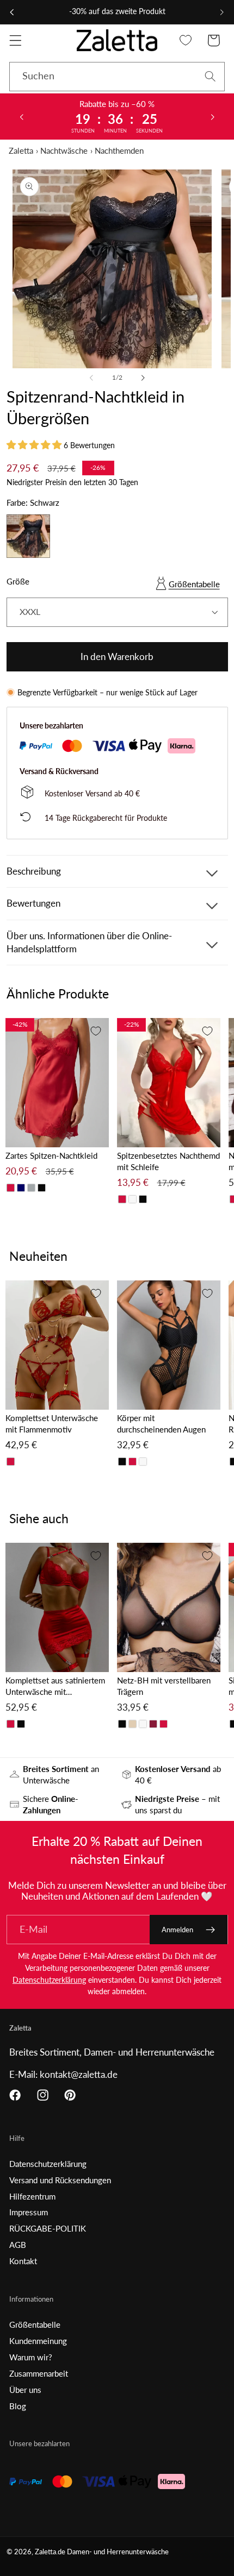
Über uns (25, 2390)
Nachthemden (119, 150)
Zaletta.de (50, 2552)
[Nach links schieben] (91, 378)
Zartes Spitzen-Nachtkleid (51, 1155)
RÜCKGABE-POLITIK (48, 2228)
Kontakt (23, 2261)
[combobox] (117, 77)
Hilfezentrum (32, 2196)
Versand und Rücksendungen (60, 2180)
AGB (18, 2245)
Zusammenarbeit (39, 2373)
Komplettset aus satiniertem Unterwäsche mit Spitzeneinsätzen (55, 1686)
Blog (18, 2406)
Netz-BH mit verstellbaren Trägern (164, 1686)
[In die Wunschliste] (96, 1031)
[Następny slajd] (213, 116)
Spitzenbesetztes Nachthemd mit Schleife (168, 1161)
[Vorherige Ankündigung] (12, 12)
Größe (18, 581)
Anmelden (177, 1930)
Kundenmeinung (38, 2341)
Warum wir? (31, 2357)
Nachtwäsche (64, 150)
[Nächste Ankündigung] (222, 12)
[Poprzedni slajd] (21, 116)
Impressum (29, 2212)
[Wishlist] (186, 40)
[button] (16, 40)
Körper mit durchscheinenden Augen (161, 1424)
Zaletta (21, 150)
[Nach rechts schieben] (143, 378)
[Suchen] (210, 76)
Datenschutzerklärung (49, 1980)
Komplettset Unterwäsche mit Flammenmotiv (52, 1424)
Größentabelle (194, 584)
